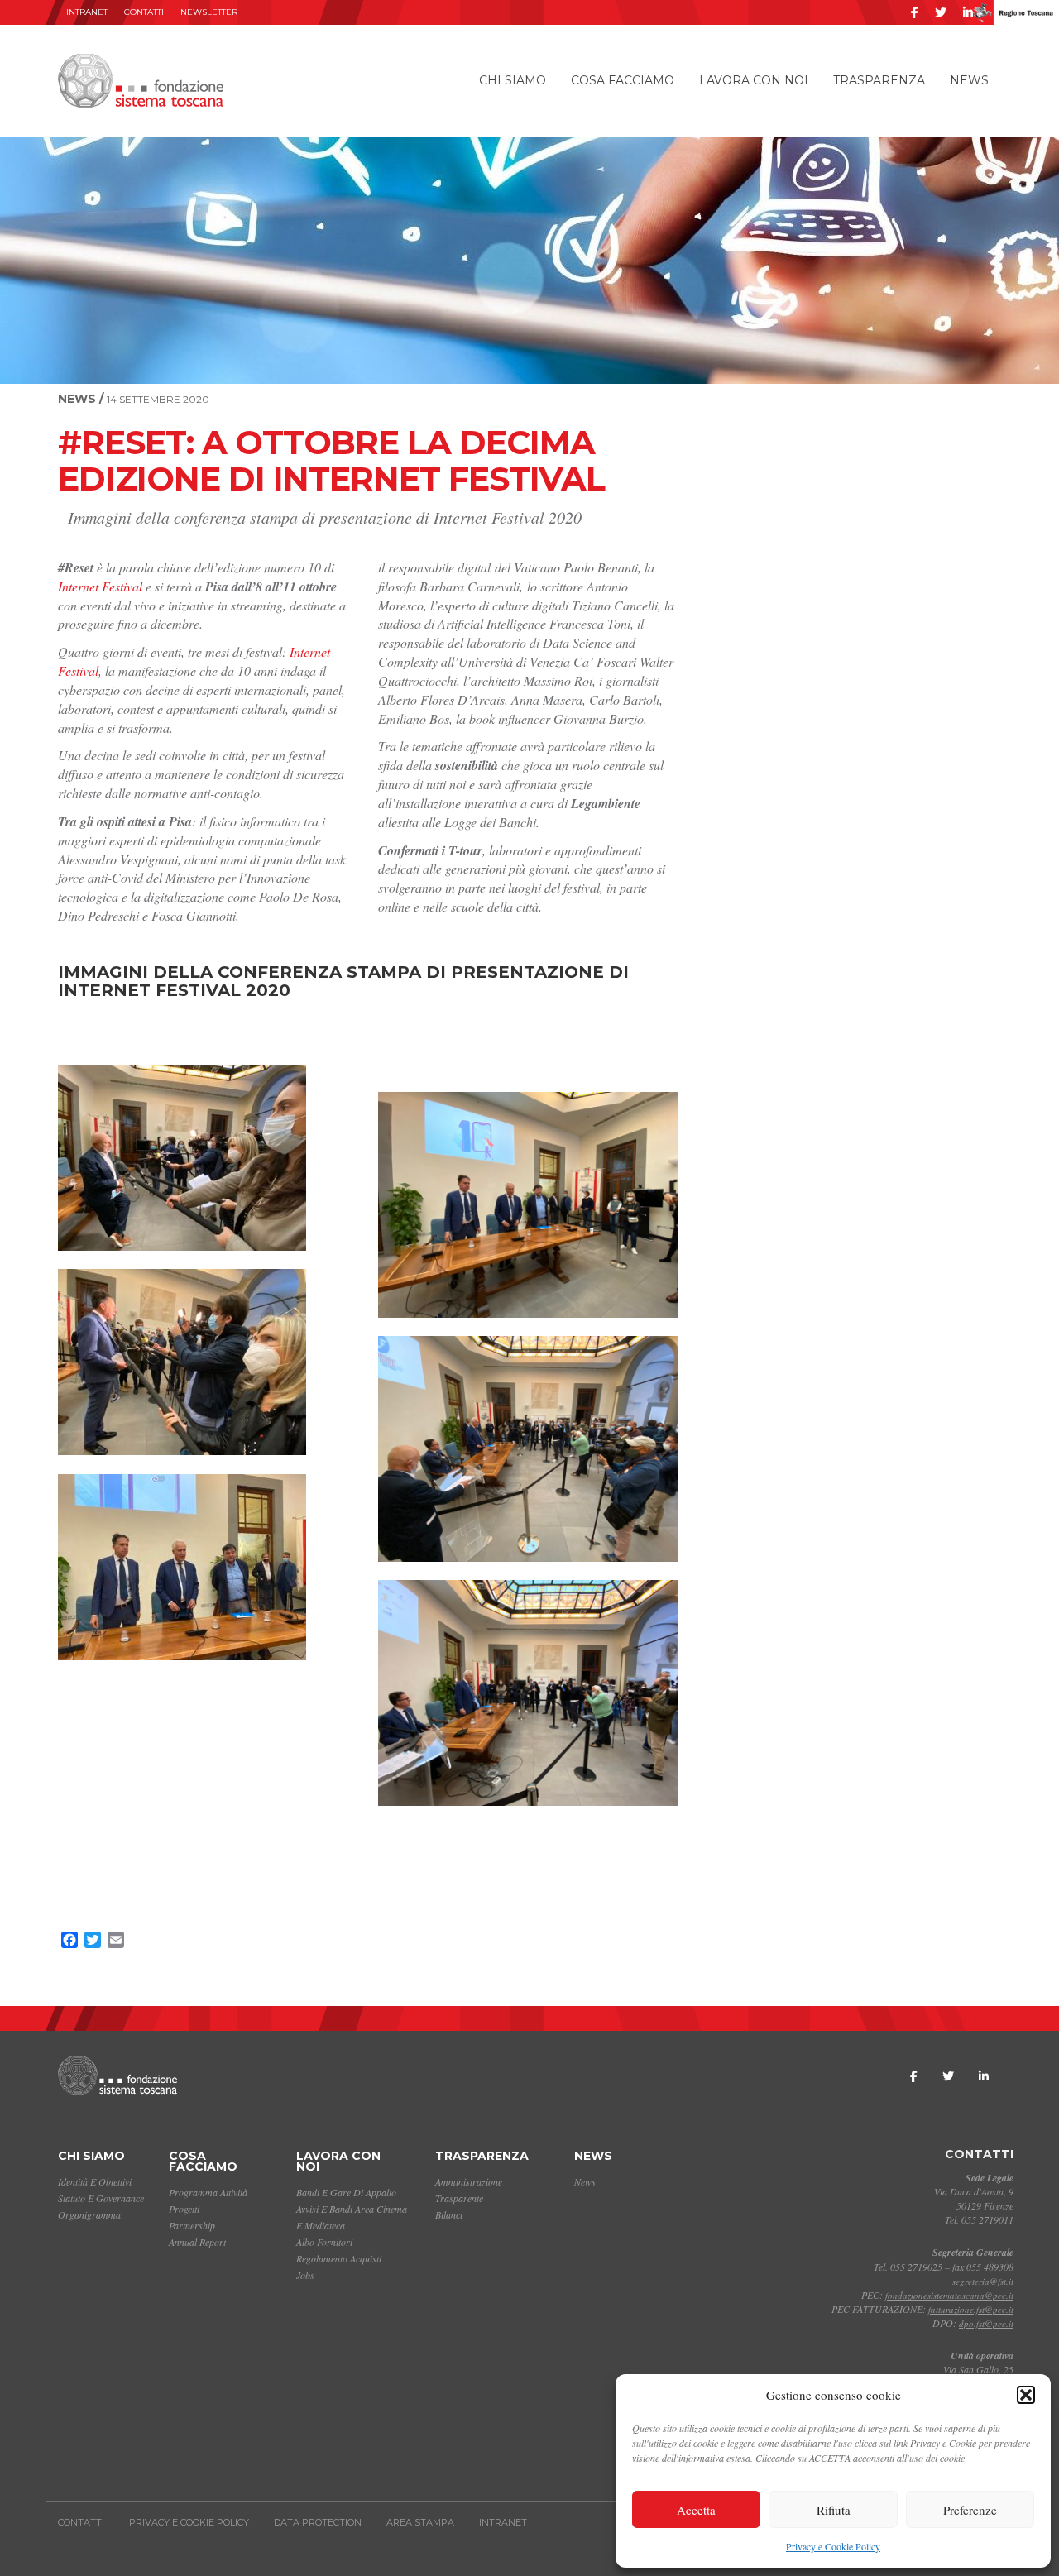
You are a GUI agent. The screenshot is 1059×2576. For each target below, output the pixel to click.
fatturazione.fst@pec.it (971, 2309)
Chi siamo (513, 80)
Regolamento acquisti (339, 2258)
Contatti (144, 12)
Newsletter (209, 12)
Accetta (696, 2510)
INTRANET (87, 12)
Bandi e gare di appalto (346, 2192)
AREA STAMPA (420, 2522)
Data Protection (318, 2522)
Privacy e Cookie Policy (833, 2546)
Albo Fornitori (324, 2242)
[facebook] (915, 12)
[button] (1026, 2395)
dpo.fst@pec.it (986, 2323)
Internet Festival (102, 586)
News (969, 80)
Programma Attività (208, 2192)
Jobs (305, 2275)
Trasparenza (879, 80)
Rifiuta (834, 2510)
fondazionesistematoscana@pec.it (949, 2295)
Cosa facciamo (623, 80)
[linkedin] (968, 12)
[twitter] (941, 12)
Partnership (192, 2225)
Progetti (184, 2209)
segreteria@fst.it (983, 2281)
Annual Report (197, 2242)
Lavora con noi (754, 80)
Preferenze (970, 2510)
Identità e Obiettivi (95, 2181)
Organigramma (89, 2214)
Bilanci (449, 2214)
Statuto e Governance (101, 2198)
